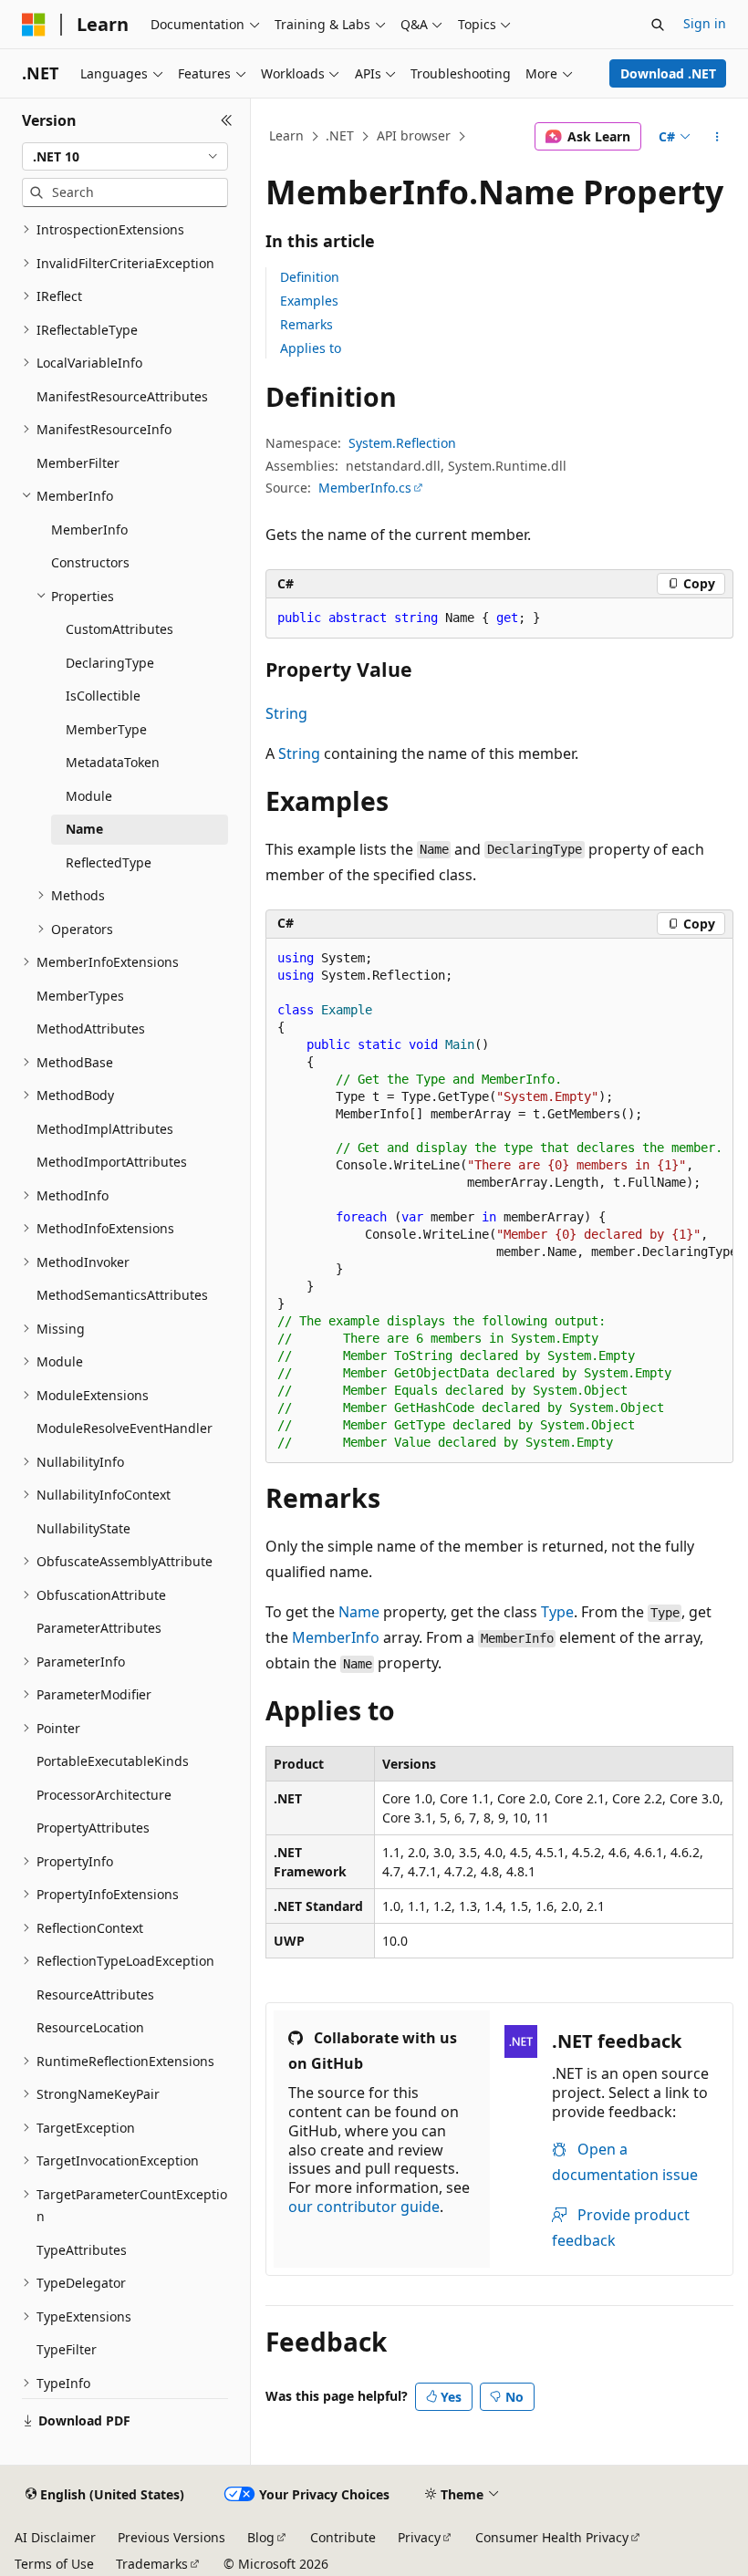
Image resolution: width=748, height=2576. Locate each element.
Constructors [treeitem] (90, 562)
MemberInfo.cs (365, 488)
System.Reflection (402, 443)
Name (359, 1612)
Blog (261, 2537)
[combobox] (125, 157)
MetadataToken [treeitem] (113, 762)
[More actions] (717, 137)
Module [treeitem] (89, 796)
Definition (310, 277)
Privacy (419, 2537)
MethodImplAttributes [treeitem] (105, 1129)
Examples (309, 301)
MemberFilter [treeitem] (78, 463)
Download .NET (668, 73)
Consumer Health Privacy (552, 2537)
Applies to (311, 348)
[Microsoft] (34, 25)
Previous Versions (171, 2537)
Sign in (705, 23)
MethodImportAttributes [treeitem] (112, 1162)
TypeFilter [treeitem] (67, 2349)
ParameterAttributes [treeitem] (99, 1628)
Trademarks (152, 2564)
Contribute (343, 2537)
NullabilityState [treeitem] (83, 1528)
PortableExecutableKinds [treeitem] (113, 1761)
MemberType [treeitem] (106, 729)
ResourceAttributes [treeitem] (95, 1994)
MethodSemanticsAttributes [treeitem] (122, 1295)
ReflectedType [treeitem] (109, 862)
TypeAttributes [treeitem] (82, 2250)
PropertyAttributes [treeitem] (93, 1828)
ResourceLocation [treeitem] (90, 2027)
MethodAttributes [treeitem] (91, 1028)
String (286, 713)
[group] (499, 1201)
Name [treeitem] (84, 829)
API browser (414, 135)
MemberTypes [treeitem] (80, 996)
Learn (286, 135)
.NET (340, 135)
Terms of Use (54, 2564)
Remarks (306, 324)
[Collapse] (227, 120)
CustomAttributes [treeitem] (119, 629)
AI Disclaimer (55, 2537)
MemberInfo (336, 1637)
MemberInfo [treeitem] (89, 530)
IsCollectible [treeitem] (103, 696)
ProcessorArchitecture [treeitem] (104, 1795)
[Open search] (658, 25)
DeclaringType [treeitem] (110, 663)
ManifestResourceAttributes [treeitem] (122, 396)
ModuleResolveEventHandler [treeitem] (125, 1428)
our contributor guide (364, 2207)
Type (557, 1612)
